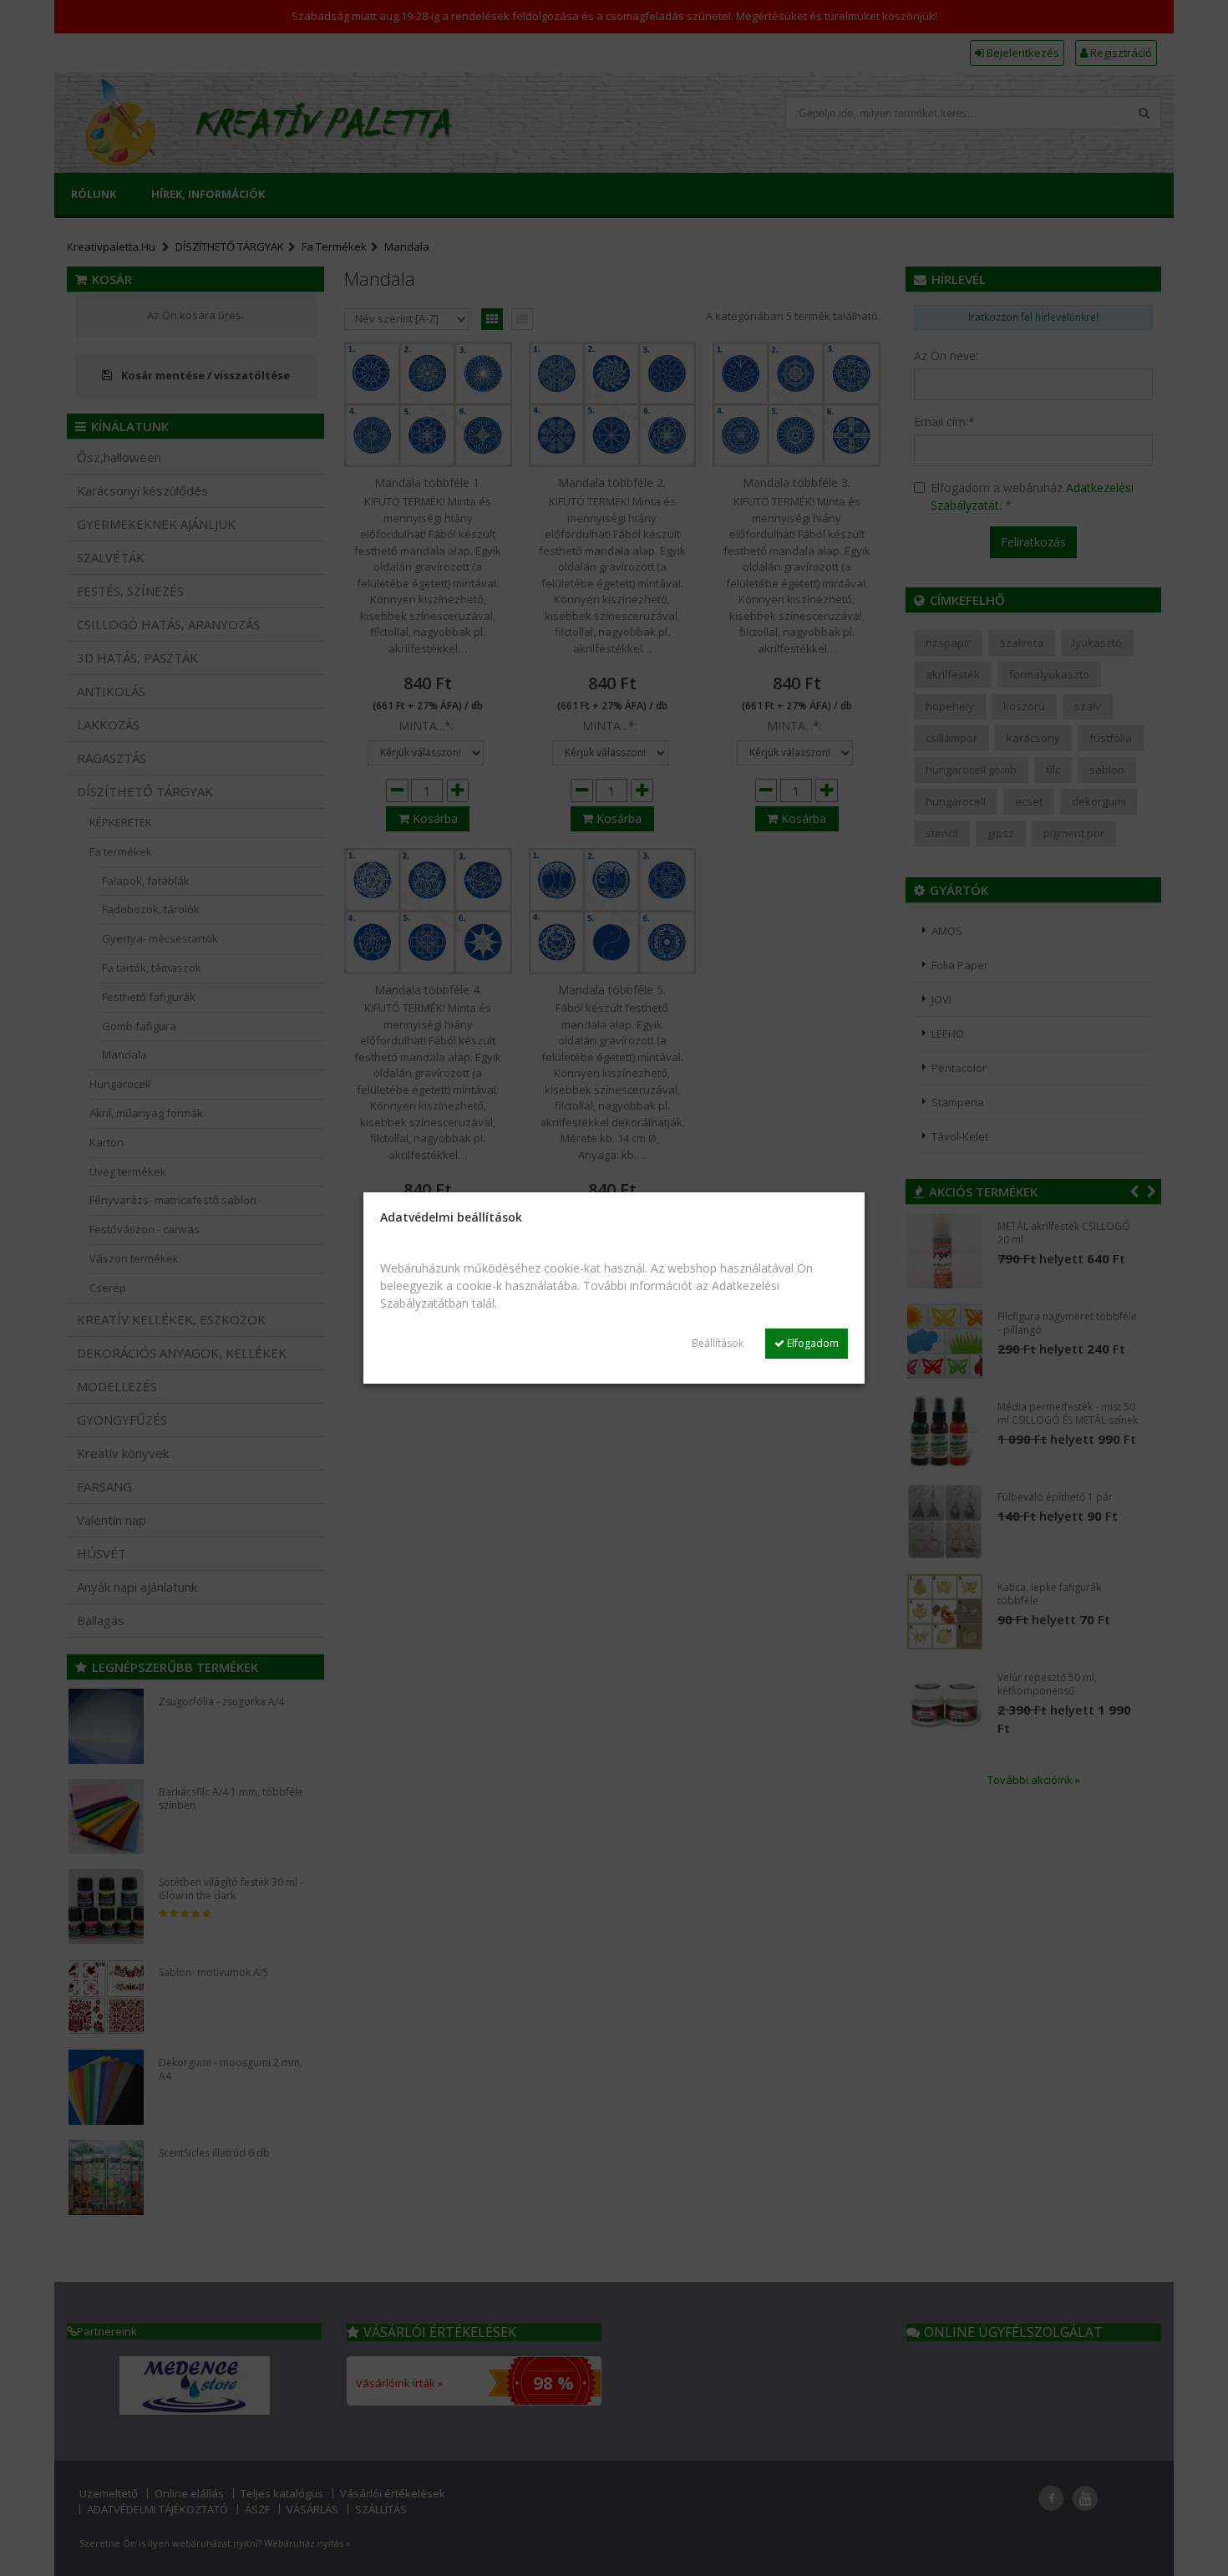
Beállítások (718, 1343)
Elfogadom (812, 1343)
